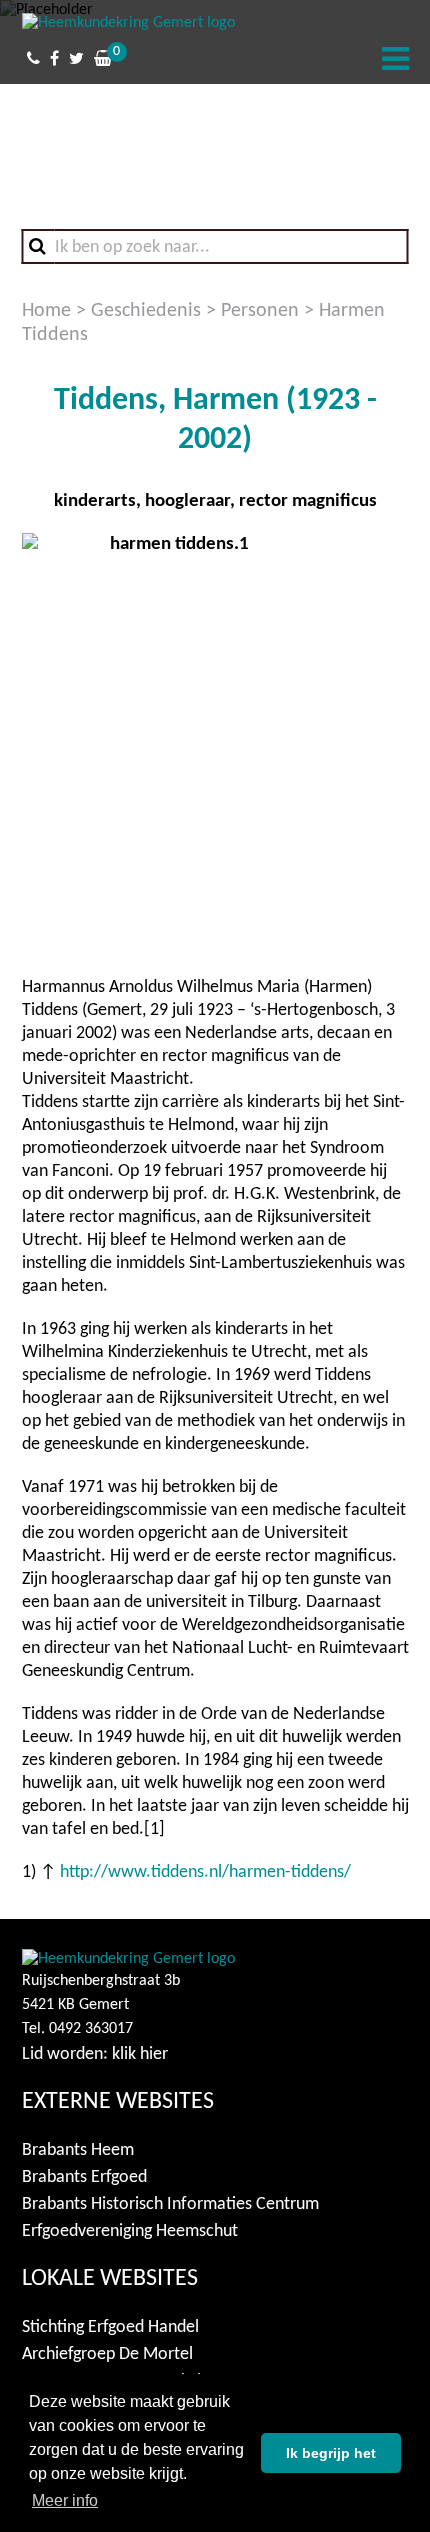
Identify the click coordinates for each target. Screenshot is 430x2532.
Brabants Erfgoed (84, 2177)
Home (46, 311)
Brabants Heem (78, 2150)
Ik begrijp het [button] (331, 2453)
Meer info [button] (65, 2500)
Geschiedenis (146, 311)
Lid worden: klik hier (95, 2054)
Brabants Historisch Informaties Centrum (170, 2204)
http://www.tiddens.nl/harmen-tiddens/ (205, 1872)
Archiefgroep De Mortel (107, 2354)
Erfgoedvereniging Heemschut (130, 2231)
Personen (260, 311)
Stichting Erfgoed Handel (110, 2327)
